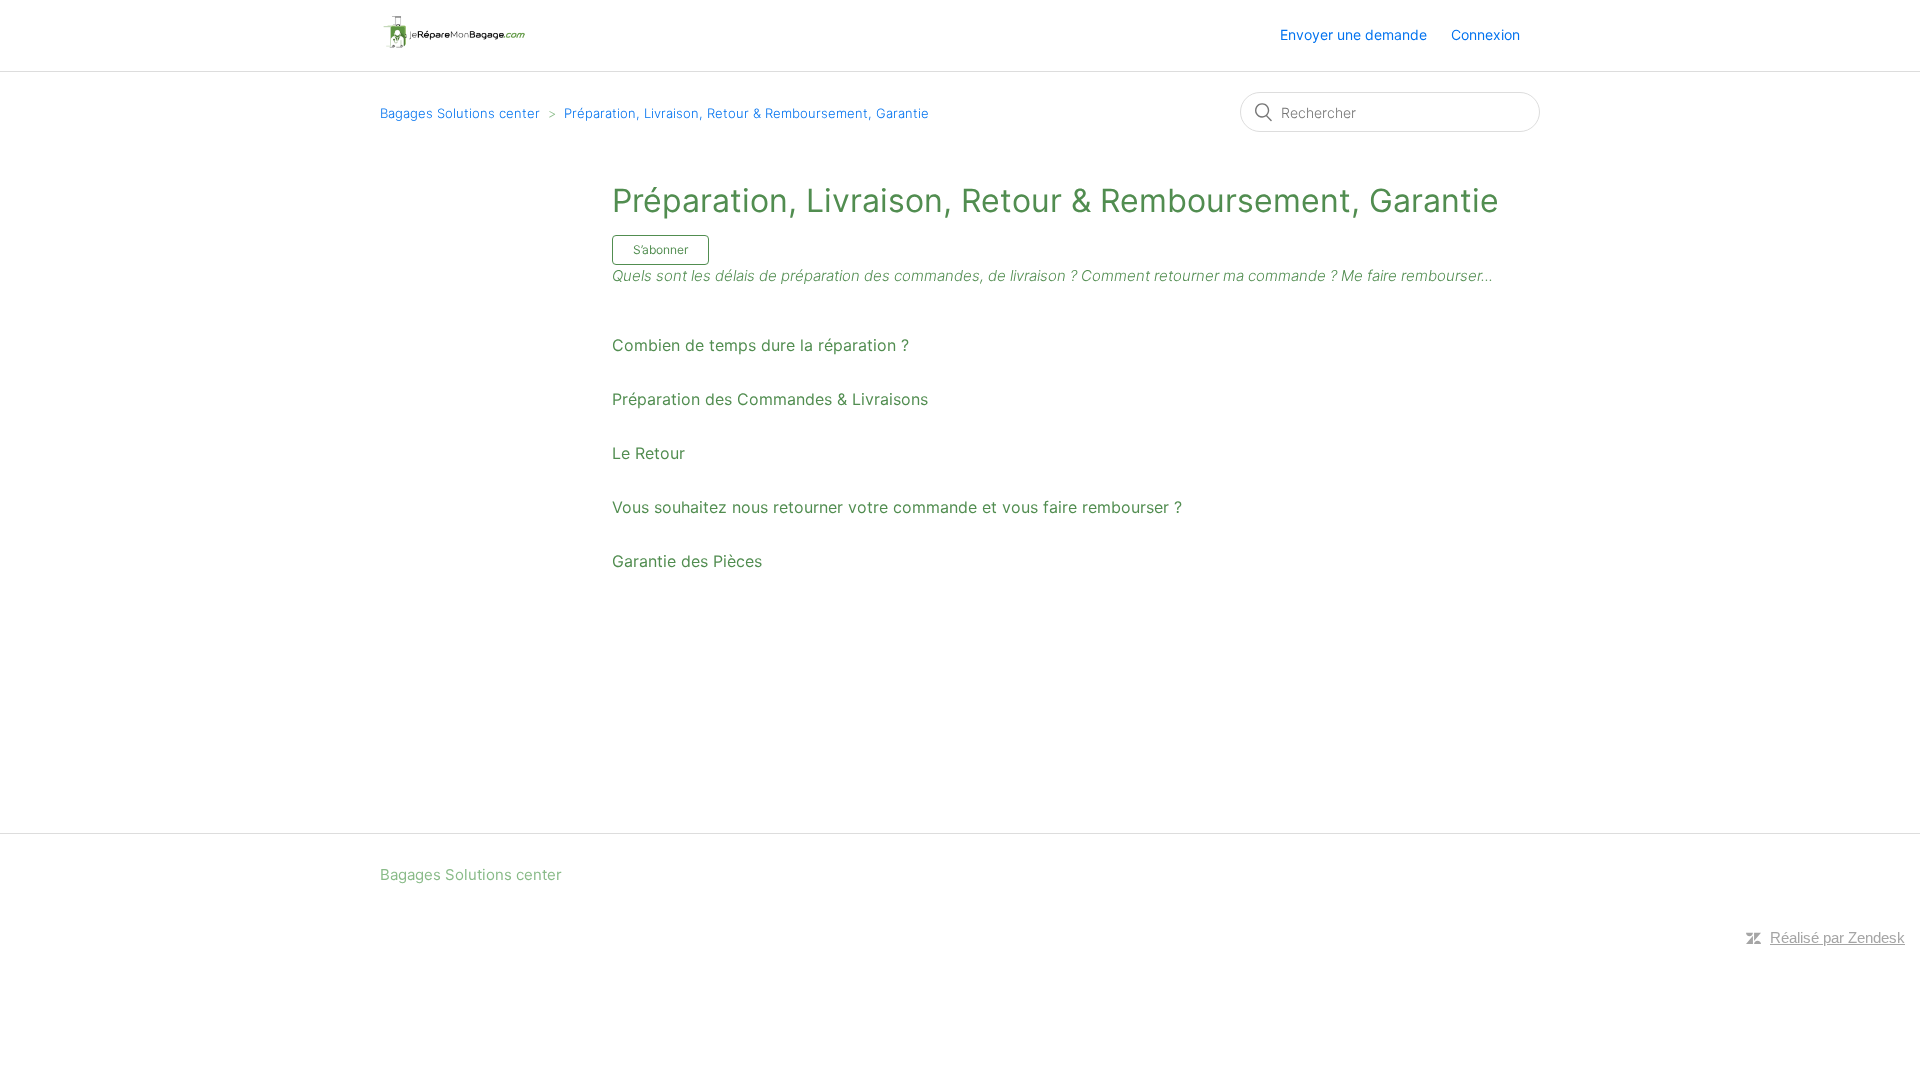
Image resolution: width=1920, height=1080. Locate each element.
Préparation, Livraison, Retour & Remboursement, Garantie (746, 113)
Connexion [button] (1485, 34)
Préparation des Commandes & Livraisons (770, 399)
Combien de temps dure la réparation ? (760, 345)
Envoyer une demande (1353, 34)
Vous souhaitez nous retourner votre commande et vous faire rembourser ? (897, 507)
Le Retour (648, 453)
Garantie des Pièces (687, 561)
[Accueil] (453, 45)
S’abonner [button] (660, 249)
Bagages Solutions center (460, 113)
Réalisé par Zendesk (1837, 937)
